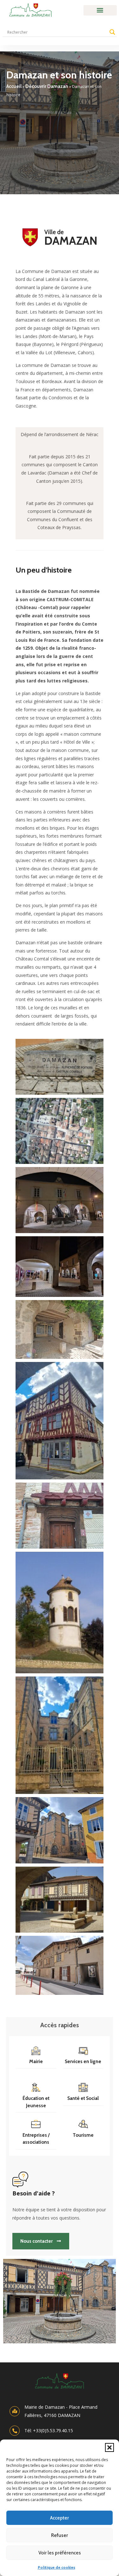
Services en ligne (83, 2061)
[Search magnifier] (112, 32)
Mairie (36, 2061)
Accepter (60, 2518)
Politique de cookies (56, 2567)
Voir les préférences (60, 2553)
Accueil (14, 86)
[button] (109, 2447)
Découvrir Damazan (47, 86)
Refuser (60, 2535)
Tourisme (83, 2135)
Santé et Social (83, 2098)
